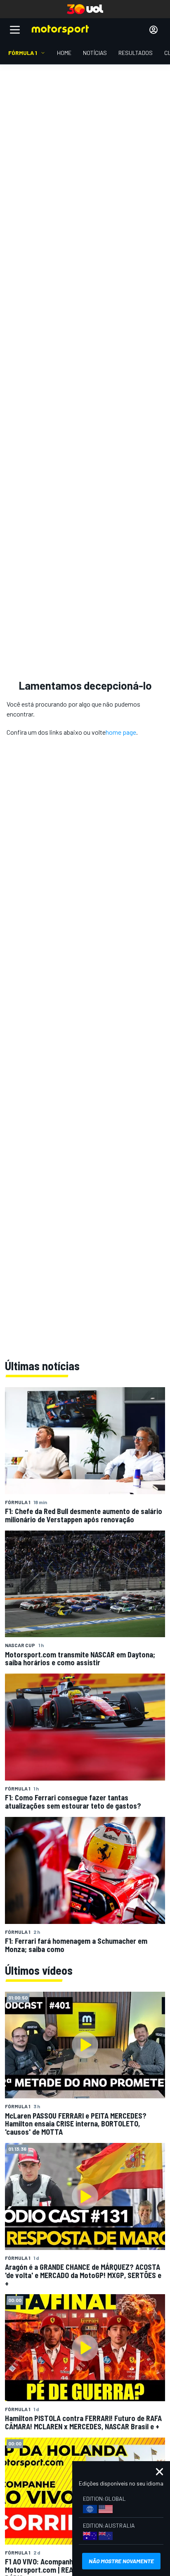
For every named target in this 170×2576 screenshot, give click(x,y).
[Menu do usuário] (153, 30)
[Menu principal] (15, 30)
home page (121, 732)
